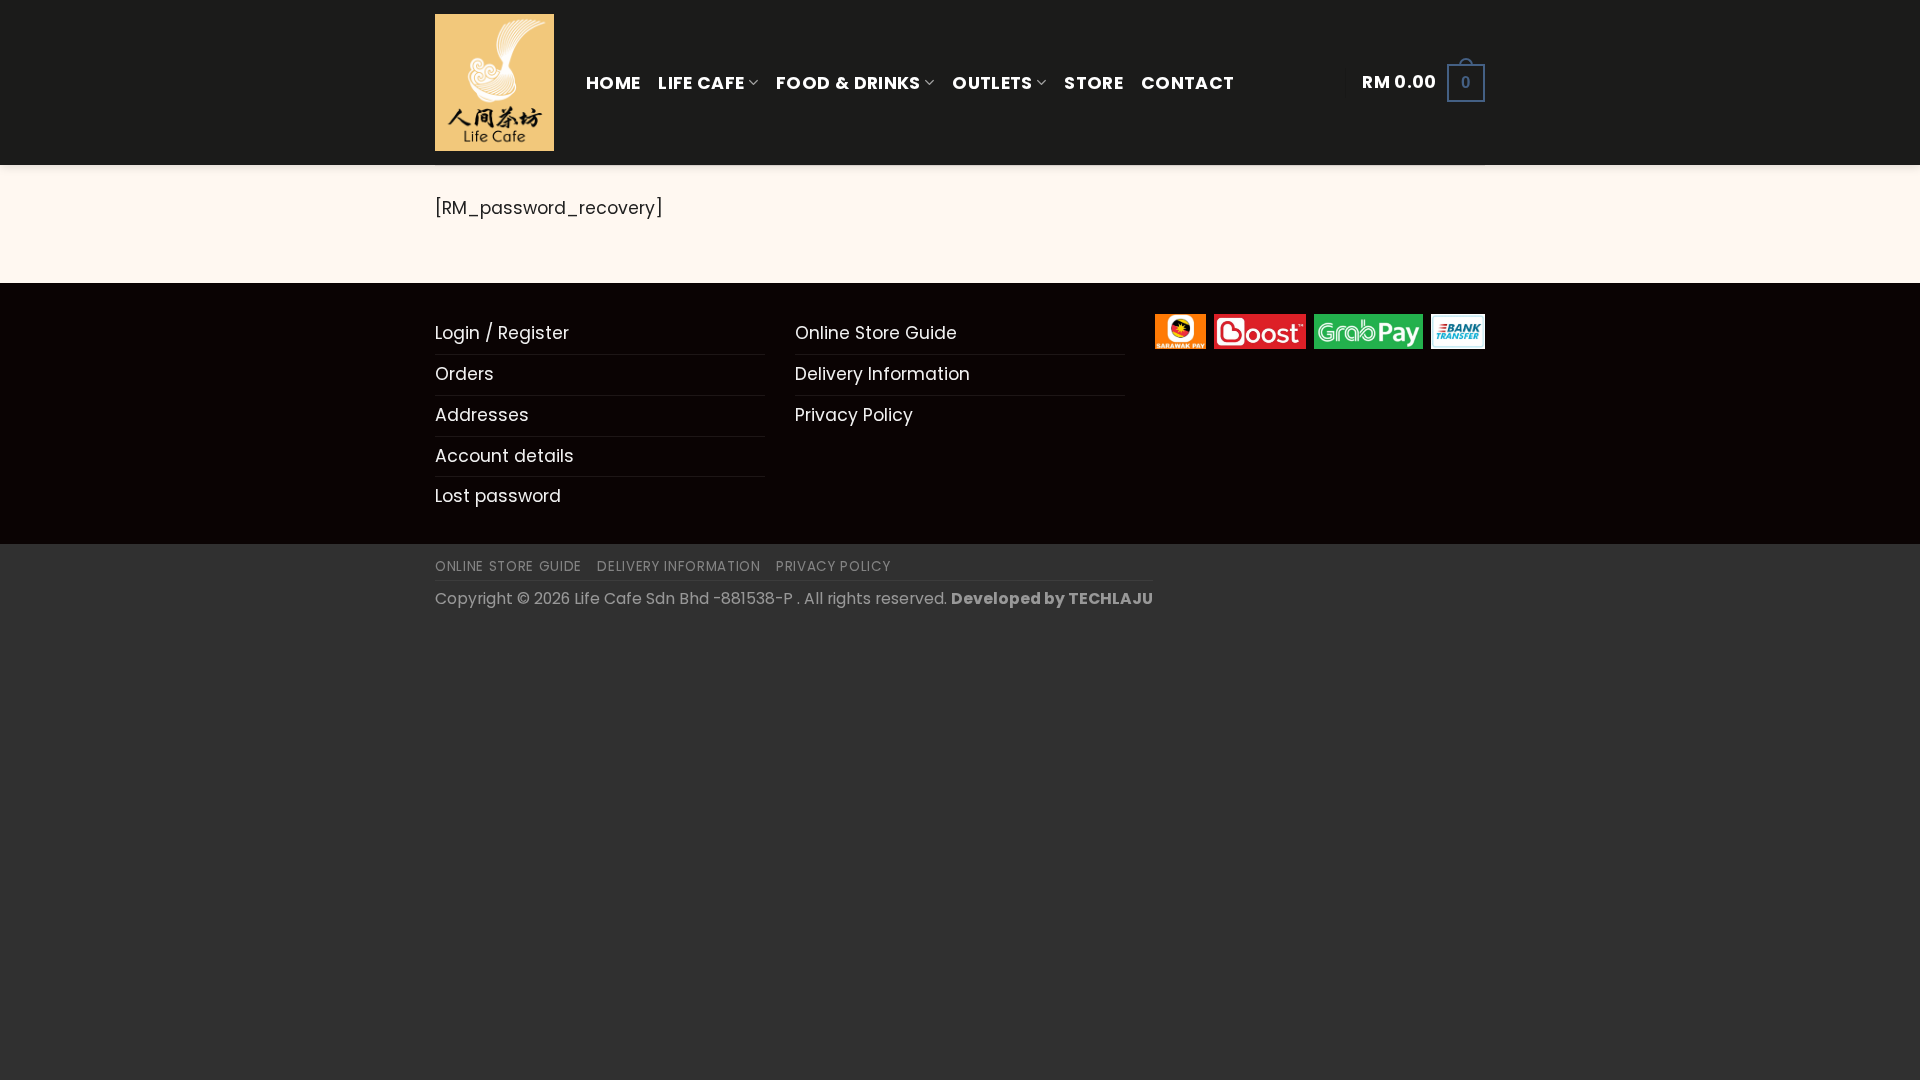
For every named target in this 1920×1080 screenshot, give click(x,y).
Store (1093, 83)
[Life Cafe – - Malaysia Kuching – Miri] (495, 82)
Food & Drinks (848, 83)
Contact (1187, 83)
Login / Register (502, 333)
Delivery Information (882, 374)
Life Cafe (701, 83)
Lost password (498, 496)
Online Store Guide (876, 333)
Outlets (992, 83)
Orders (464, 374)
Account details (504, 456)
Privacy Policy (854, 415)
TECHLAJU (1110, 598)
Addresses (482, 415)
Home (613, 83)
